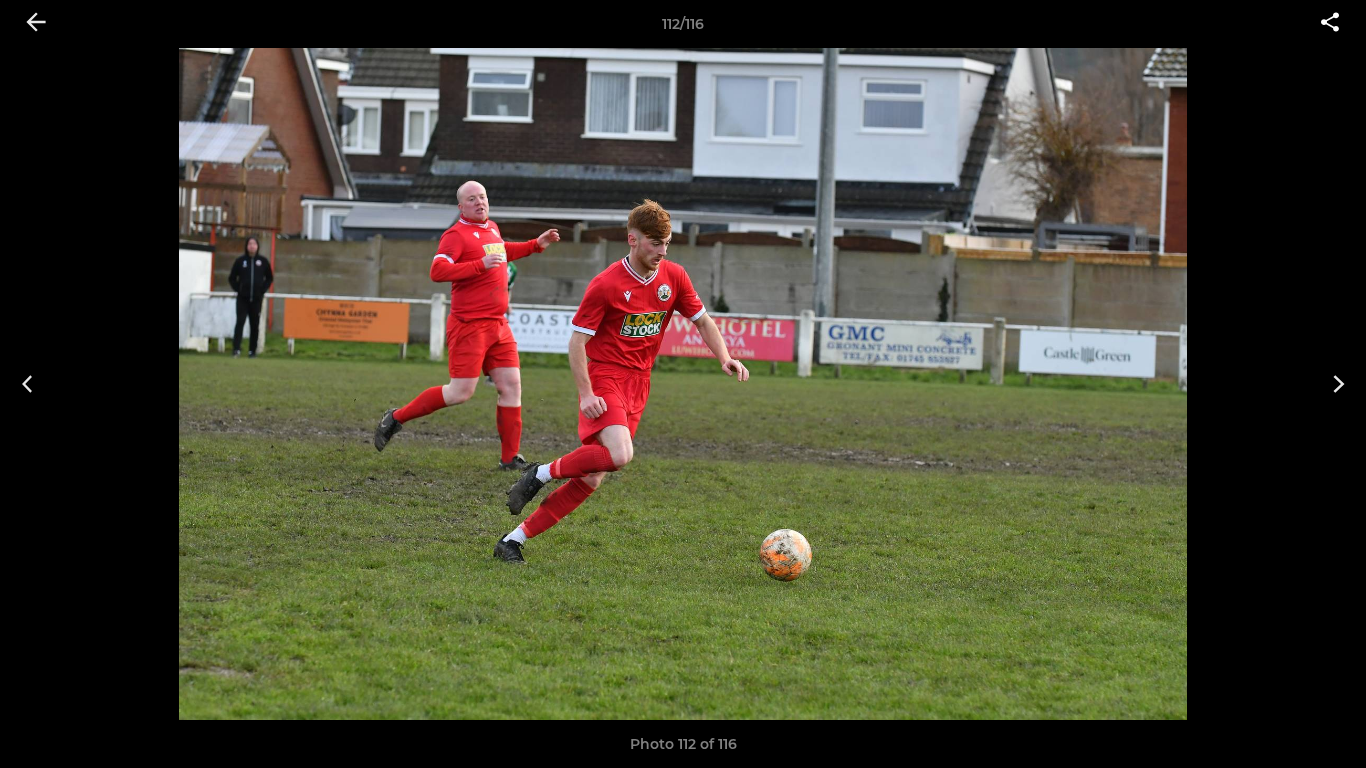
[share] (1330, 24)
